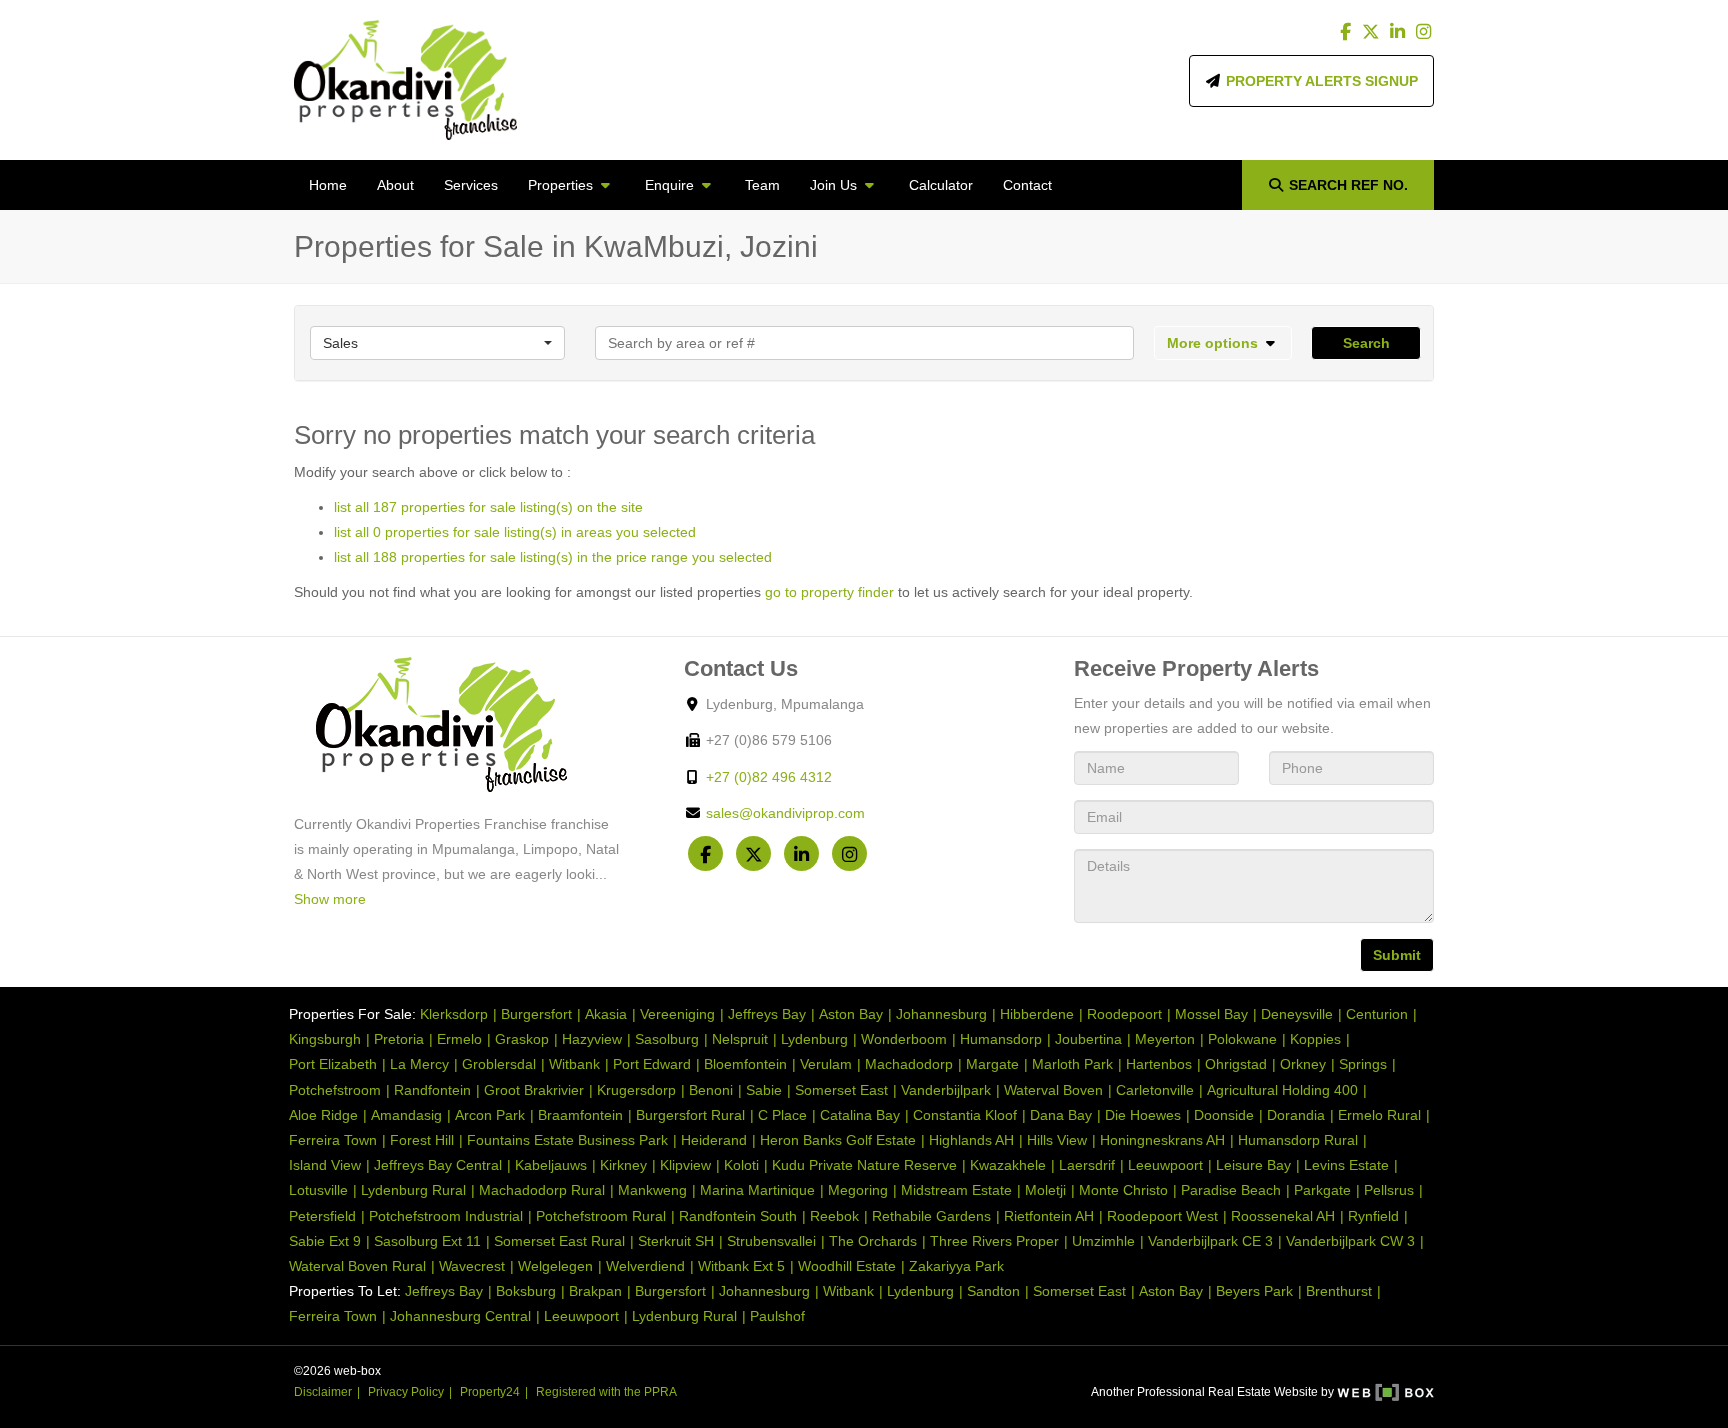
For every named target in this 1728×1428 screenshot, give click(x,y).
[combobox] (437, 343)
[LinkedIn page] (1399, 32)
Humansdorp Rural (1298, 1140)
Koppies (1315, 1039)
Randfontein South (738, 1216)
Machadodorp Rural (542, 1190)
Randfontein (432, 1090)
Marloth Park (1072, 1064)
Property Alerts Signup (1320, 81)
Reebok (834, 1216)
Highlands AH (971, 1140)
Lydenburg (814, 1039)
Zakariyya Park (956, 1266)
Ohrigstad (1236, 1064)
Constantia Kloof (965, 1115)
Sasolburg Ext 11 (427, 1241)
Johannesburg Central (460, 1316)
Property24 (490, 1392)
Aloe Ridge (323, 1115)
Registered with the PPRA (606, 1392)
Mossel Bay (1211, 1014)
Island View (325, 1165)
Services (471, 185)
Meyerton (1165, 1039)
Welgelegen (555, 1266)
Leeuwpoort (1165, 1165)
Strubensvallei (771, 1241)
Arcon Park (490, 1115)
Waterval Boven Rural (357, 1266)
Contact (1027, 185)
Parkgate (1322, 1190)
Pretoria (399, 1039)
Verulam (826, 1064)
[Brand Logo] (405, 80)
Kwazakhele (1008, 1165)
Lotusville (318, 1190)
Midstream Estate (956, 1190)
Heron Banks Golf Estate (838, 1140)
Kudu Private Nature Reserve (864, 1165)
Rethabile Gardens (931, 1216)
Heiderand (714, 1140)
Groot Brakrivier (534, 1090)
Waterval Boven (1053, 1090)
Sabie (764, 1090)
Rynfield (1373, 1216)
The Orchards (873, 1241)
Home (328, 185)
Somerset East (841, 1090)
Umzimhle (1103, 1241)
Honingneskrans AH (1162, 1140)
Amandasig (406, 1115)
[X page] (1373, 32)
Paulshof (777, 1316)
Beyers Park (1254, 1291)
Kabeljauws (551, 1165)
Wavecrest (472, 1266)
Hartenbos (1159, 1064)
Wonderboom (904, 1039)
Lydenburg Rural (413, 1190)
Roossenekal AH (1283, 1216)
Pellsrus (1389, 1190)
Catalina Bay (860, 1115)
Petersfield (322, 1216)
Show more (330, 899)
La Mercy (419, 1064)
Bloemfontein (745, 1064)
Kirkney (623, 1165)
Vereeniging (677, 1014)
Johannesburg (941, 1014)
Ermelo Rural (1379, 1115)
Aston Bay (851, 1014)
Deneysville (1297, 1014)
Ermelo (459, 1039)
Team (762, 185)
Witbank (574, 1064)
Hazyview (592, 1039)
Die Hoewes (1143, 1115)
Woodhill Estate (847, 1266)
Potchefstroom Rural (601, 1216)
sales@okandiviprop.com (785, 813)
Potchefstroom (335, 1090)
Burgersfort (536, 1014)
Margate (992, 1064)
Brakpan (595, 1291)
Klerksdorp (454, 1014)
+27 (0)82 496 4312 (769, 777)
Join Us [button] (835, 185)
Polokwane (1242, 1039)
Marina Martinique (757, 1190)
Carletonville (1155, 1090)
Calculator (941, 185)
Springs (1363, 1064)
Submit (1397, 955)
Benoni (711, 1090)
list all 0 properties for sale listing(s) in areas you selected (515, 532)
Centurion (1377, 1014)
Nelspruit (740, 1039)
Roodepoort (1124, 1014)
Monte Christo (1123, 1190)
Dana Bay (1061, 1115)
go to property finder (829, 592)
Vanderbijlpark (946, 1090)
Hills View (1057, 1140)
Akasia (606, 1014)
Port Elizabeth (333, 1064)
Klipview (685, 1165)
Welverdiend (645, 1266)
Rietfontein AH (1049, 1216)
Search (1366, 343)
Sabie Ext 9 (325, 1241)
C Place (782, 1115)
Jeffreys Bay (767, 1014)
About (395, 185)
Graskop (522, 1039)
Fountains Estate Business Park (567, 1140)
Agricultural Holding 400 (1282, 1090)
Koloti (741, 1165)
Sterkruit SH (676, 1241)
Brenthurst (1339, 1291)
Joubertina (1088, 1039)
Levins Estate (1346, 1165)
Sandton (993, 1291)
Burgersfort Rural (690, 1115)
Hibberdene (1037, 1014)
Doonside (1224, 1115)
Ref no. (1348, 185)
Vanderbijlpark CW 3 (1350, 1241)
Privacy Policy (406, 1392)
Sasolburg (667, 1039)
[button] (1223, 343)
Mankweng (652, 1190)
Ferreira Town (333, 1140)
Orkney (1303, 1064)
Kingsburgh (325, 1039)
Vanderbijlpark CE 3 (1210, 1241)
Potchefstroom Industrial (446, 1216)
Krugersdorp (636, 1090)
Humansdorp (1001, 1039)
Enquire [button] (671, 185)
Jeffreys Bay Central (438, 1165)
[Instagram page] (1423, 32)
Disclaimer (323, 1392)
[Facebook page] (1348, 32)
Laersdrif (1087, 1165)
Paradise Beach (1231, 1190)
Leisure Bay (1253, 1165)
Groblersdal (499, 1064)
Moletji (1045, 1190)
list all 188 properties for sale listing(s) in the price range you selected (553, 557)
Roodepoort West (1162, 1216)
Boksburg (526, 1291)
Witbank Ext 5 (741, 1266)
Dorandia (1296, 1115)
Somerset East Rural (559, 1241)
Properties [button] (562, 185)
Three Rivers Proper (994, 1241)
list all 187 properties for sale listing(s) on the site (488, 507)
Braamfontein (580, 1115)
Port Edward (652, 1064)
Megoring (858, 1190)
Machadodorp (909, 1064)
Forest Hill (422, 1140)
